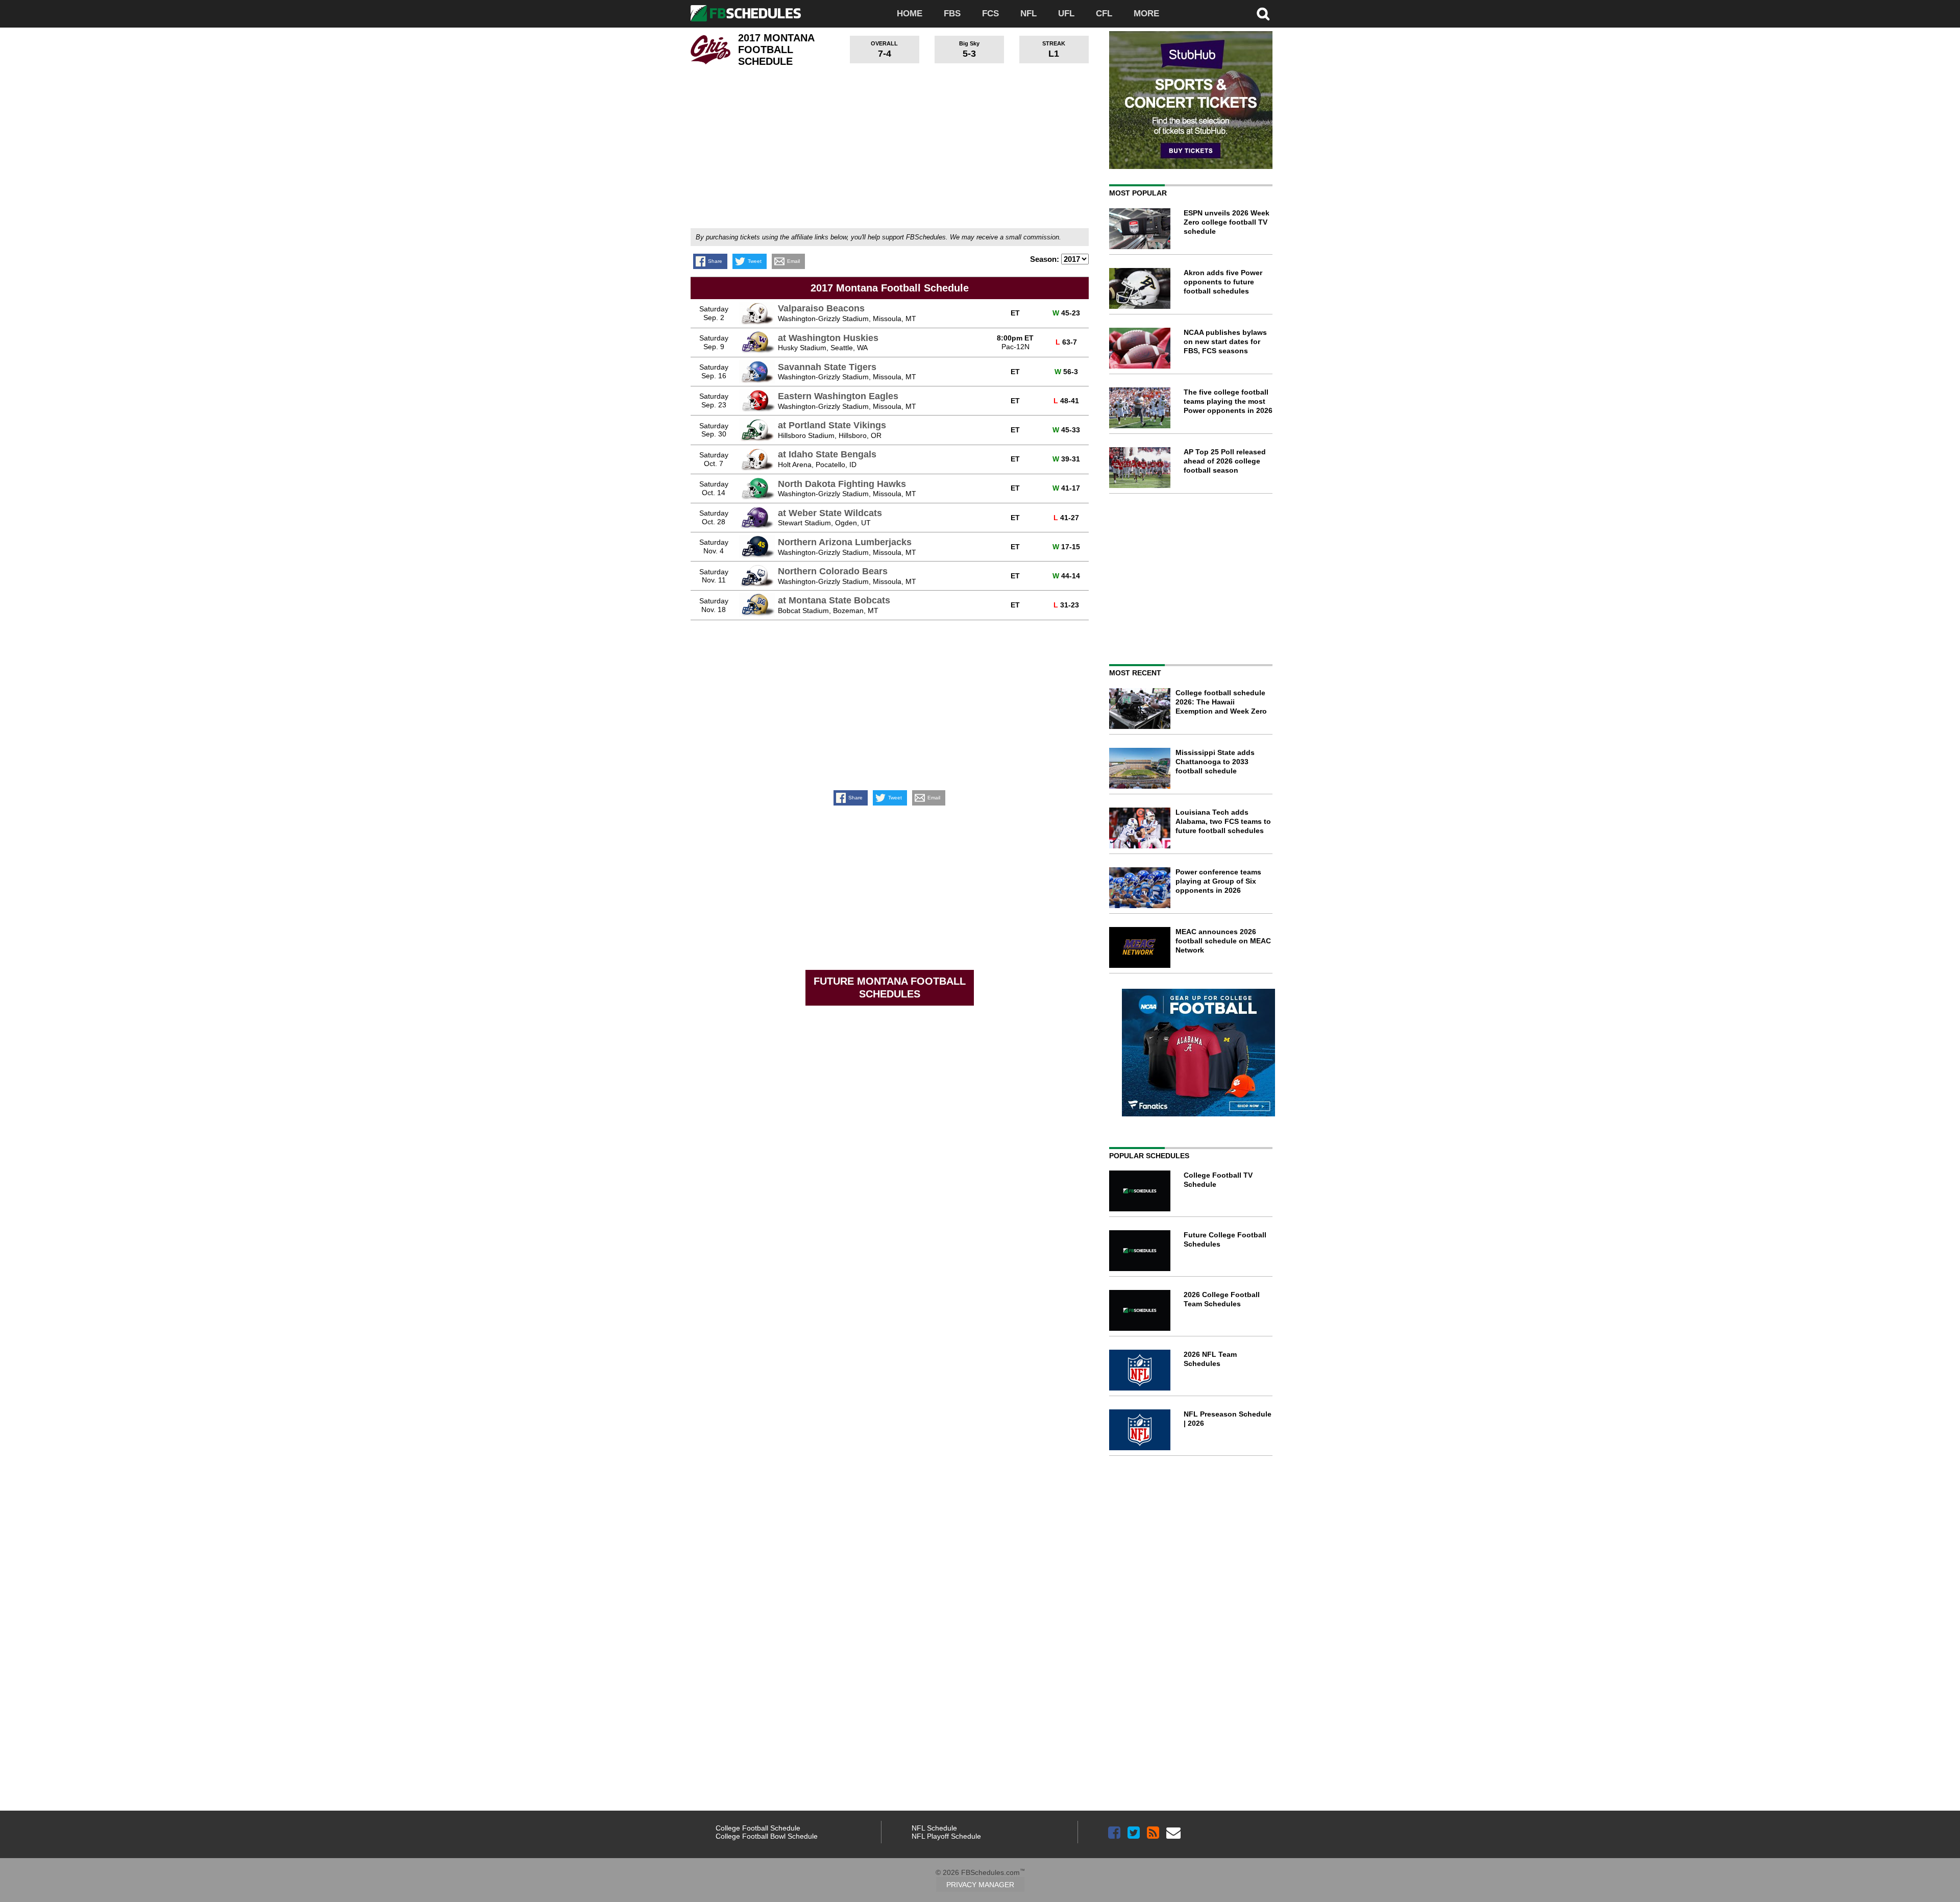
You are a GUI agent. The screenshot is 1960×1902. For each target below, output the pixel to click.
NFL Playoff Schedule (946, 1836)
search (1263, 14)
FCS (990, 14)
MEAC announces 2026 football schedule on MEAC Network (1223, 941)
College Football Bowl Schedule (767, 1836)
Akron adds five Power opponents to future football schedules (1223, 282)
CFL (1104, 14)
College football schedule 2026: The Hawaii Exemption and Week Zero (1221, 702)
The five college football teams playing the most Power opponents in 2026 (1228, 401)
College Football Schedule (758, 1828)
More (1146, 14)
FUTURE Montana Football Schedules (890, 987)
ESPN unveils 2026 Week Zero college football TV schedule (1227, 222)
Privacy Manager (980, 1885)
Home (910, 14)
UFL (1066, 14)
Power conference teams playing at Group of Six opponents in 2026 (1218, 881)
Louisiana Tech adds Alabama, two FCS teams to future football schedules (1223, 821)
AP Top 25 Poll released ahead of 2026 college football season (1225, 461)
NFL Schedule (934, 1828)
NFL (1028, 14)
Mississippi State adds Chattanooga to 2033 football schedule (1215, 762)
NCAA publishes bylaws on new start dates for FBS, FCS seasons (1225, 342)
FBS (952, 14)
